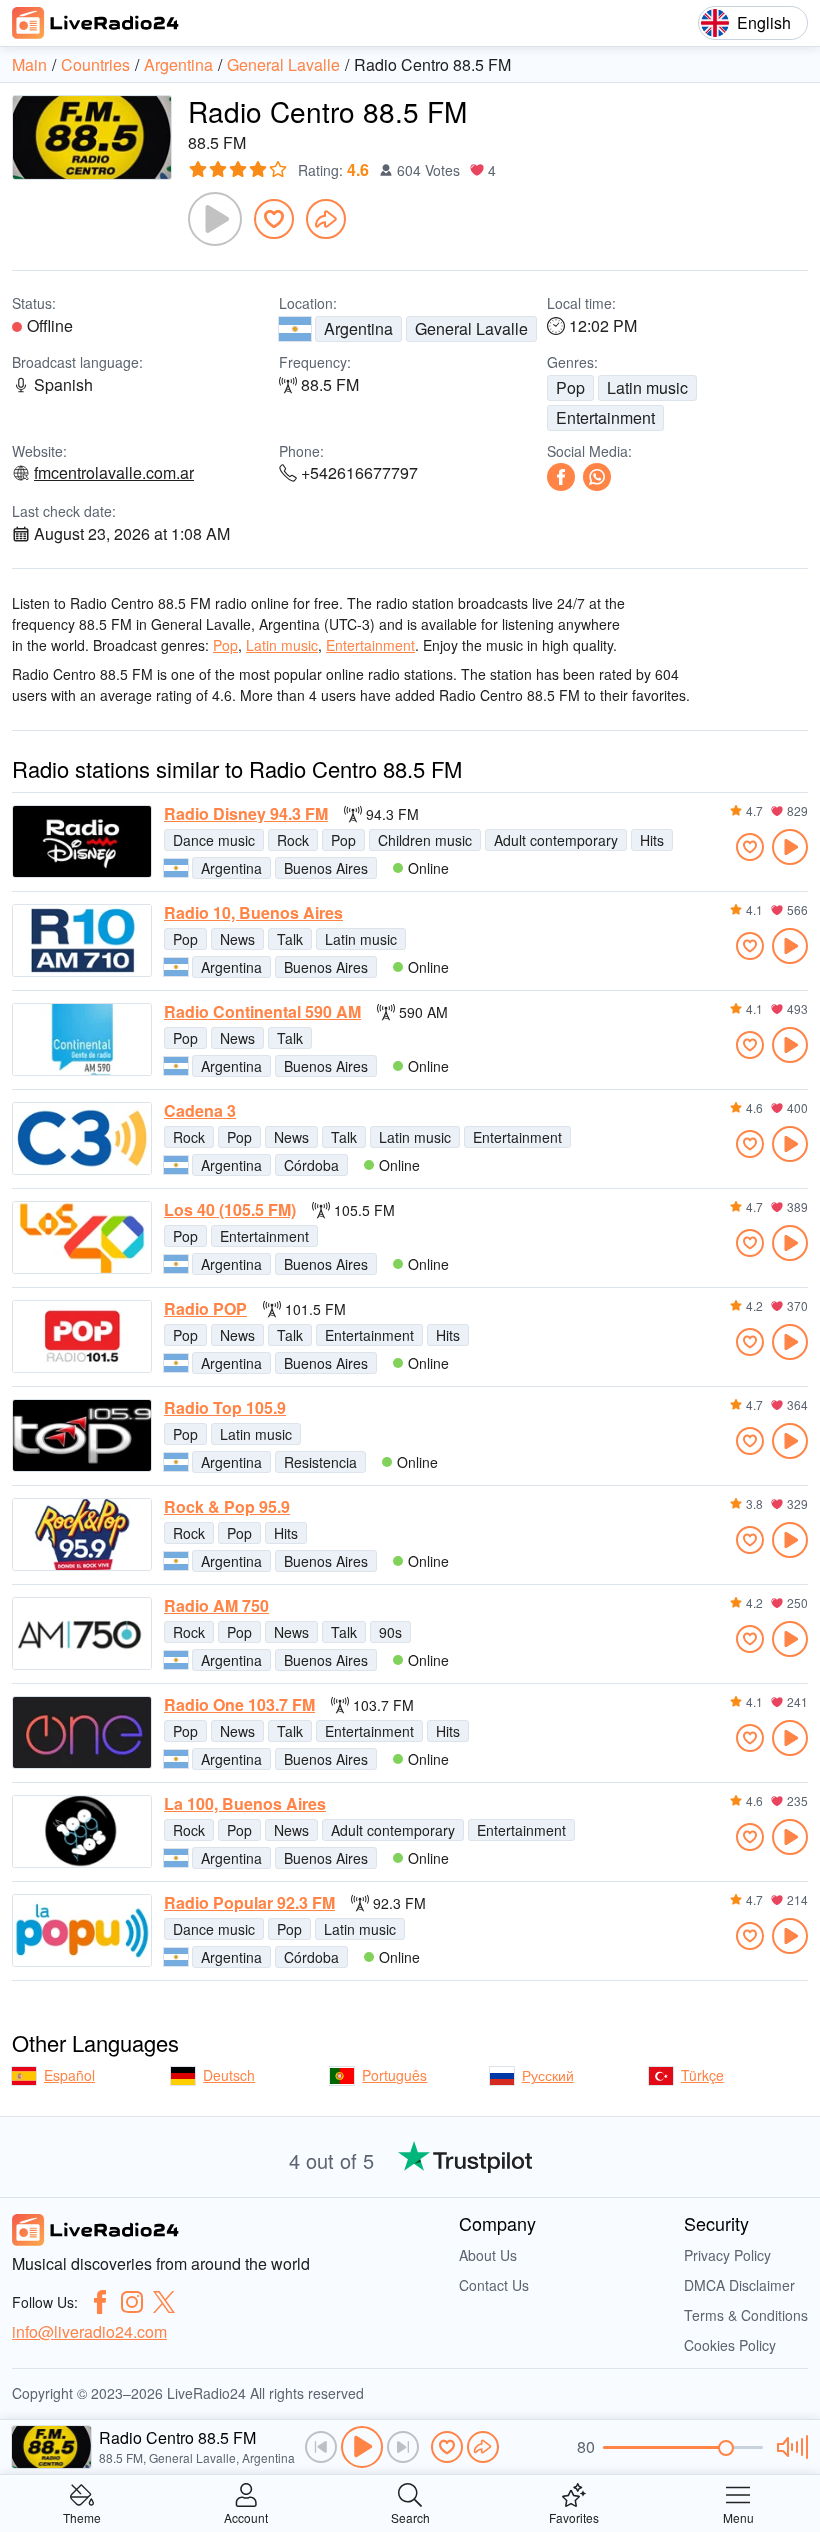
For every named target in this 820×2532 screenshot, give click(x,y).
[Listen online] (790, 847)
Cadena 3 (200, 1111)
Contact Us (494, 2285)
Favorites (574, 2516)
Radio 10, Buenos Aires (253, 913)
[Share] (326, 219)
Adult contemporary (556, 840)
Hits (652, 840)
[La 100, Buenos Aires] (82, 1831)
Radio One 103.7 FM (239, 1705)
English (764, 22)
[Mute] (789, 2447)
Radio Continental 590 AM (262, 1012)
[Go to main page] (96, 23)
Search (410, 2516)
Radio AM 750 (216, 1606)
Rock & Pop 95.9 (227, 1507)
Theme (82, 2516)
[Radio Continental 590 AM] (82, 1039)
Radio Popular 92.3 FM (249, 1903)
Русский (548, 2075)
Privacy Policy (727, 2255)
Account (246, 2516)
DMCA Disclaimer (739, 2285)
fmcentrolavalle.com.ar (114, 473)
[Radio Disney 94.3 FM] (82, 841)
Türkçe (702, 2075)
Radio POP (205, 1309)
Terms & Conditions (746, 2315)
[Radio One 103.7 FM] (82, 1732)
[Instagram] (132, 2302)
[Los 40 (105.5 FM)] (82, 1237)
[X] (164, 2302)
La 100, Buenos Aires (245, 1804)
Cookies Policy (730, 2345)
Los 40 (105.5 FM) (230, 1210)
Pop (570, 387)
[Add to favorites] (274, 219)
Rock (293, 840)
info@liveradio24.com (89, 2331)
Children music (425, 840)
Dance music (214, 840)
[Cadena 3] (82, 1138)
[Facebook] (561, 477)
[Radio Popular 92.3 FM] (82, 1930)
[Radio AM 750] (82, 1633)
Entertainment (605, 417)
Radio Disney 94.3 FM (246, 814)
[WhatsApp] (597, 477)
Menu (738, 2516)
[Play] (215, 219)
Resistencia (320, 1462)
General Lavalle (471, 328)
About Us (488, 2255)
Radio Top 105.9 (225, 1408)
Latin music (647, 387)
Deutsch (229, 2075)
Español (69, 2075)
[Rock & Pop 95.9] (82, 1534)
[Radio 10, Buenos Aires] (82, 940)
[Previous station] (321, 2447)
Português (394, 2075)
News (237, 939)
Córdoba (311, 1165)
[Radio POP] (82, 1336)
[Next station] (403, 2447)
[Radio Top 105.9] (82, 1435)
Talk (290, 939)
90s (390, 1632)
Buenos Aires (326, 868)
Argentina (358, 328)
